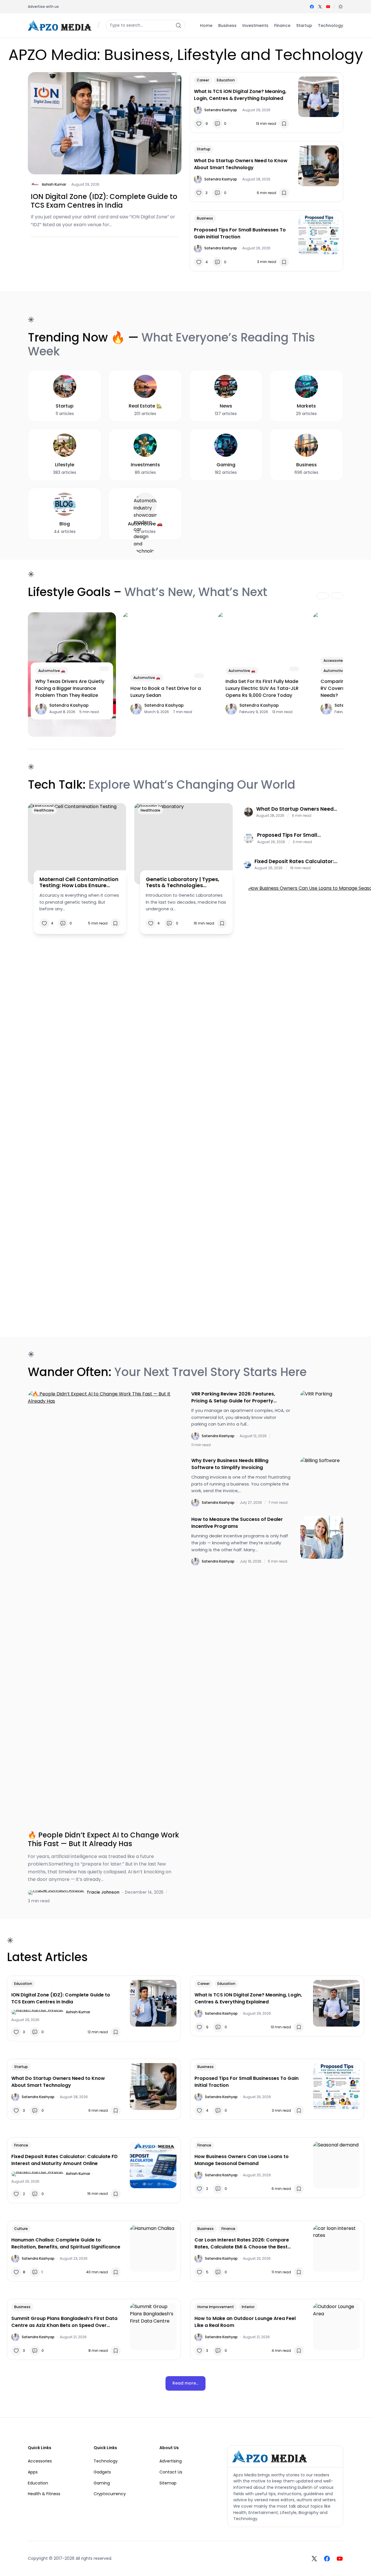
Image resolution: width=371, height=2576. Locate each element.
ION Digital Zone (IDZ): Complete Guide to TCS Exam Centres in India (104, 201)
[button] (341, 7)
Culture (21, 2229)
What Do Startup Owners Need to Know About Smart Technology (241, 164)
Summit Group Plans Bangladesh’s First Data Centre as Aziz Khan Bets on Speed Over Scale (64, 2322)
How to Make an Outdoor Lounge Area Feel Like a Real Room (245, 2322)
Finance (21, 2145)
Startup (204, 149)
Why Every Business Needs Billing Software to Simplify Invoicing (230, 1464)
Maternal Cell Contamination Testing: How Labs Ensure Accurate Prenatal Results (79, 882)
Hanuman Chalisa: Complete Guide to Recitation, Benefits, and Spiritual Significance (66, 2243)
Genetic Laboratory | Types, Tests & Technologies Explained (183, 882)
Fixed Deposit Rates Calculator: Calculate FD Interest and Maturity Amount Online (294, 861)
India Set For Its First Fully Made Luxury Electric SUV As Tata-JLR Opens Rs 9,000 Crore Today (262, 688)
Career (203, 80)
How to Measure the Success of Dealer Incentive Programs (237, 1523)
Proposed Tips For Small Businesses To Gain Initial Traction (240, 233)
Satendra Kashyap (221, 110)
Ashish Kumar (54, 184)
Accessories (334, 661)
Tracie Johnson (103, 1892)
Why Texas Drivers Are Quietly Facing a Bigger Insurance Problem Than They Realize (70, 688)
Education (226, 80)
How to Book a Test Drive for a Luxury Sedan (166, 692)
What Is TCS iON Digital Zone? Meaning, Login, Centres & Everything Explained (240, 95)
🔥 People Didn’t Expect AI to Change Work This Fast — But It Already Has (103, 1839)
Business (205, 218)
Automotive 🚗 (52, 671)
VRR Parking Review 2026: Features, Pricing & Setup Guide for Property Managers (233, 1397)
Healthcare (44, 810)
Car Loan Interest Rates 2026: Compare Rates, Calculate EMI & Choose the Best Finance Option (242, 2244)
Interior (248, 2307)
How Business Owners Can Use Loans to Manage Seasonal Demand (242, 2160)
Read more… (185, 2383)
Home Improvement (216, 2307)
